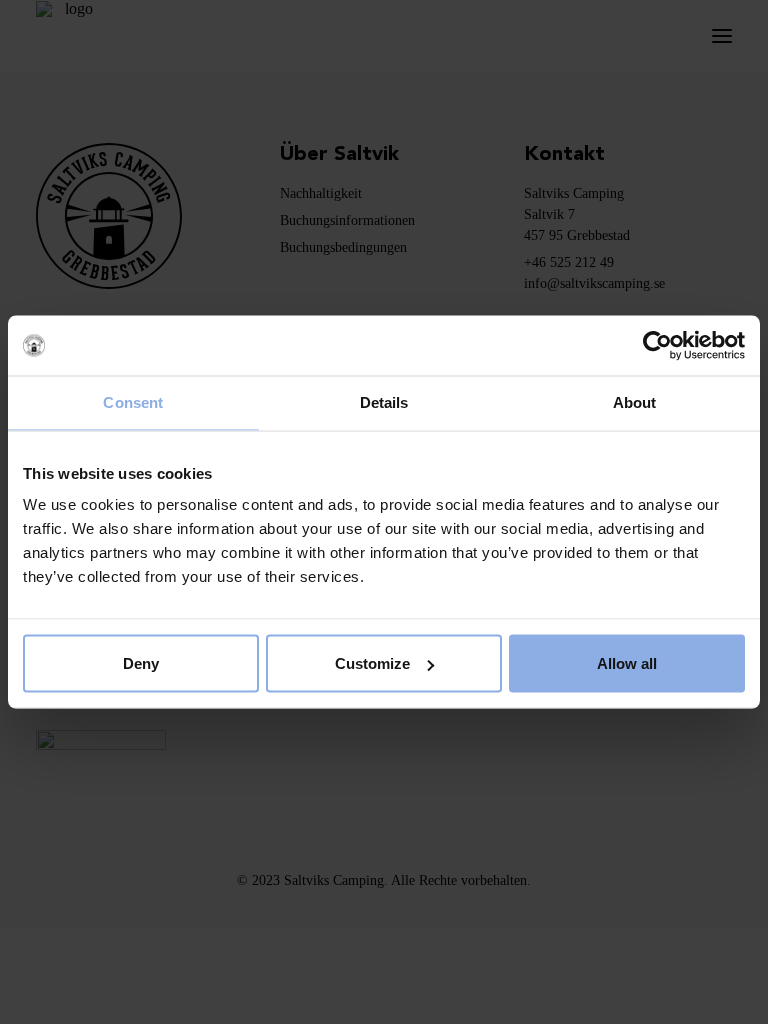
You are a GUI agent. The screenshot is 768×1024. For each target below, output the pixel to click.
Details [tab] (384, 402)
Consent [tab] (133, 402)
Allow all (627, 663)
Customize (372, 663)
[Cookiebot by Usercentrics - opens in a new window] (657, 346)
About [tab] (635, 402)
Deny (141, 663)
